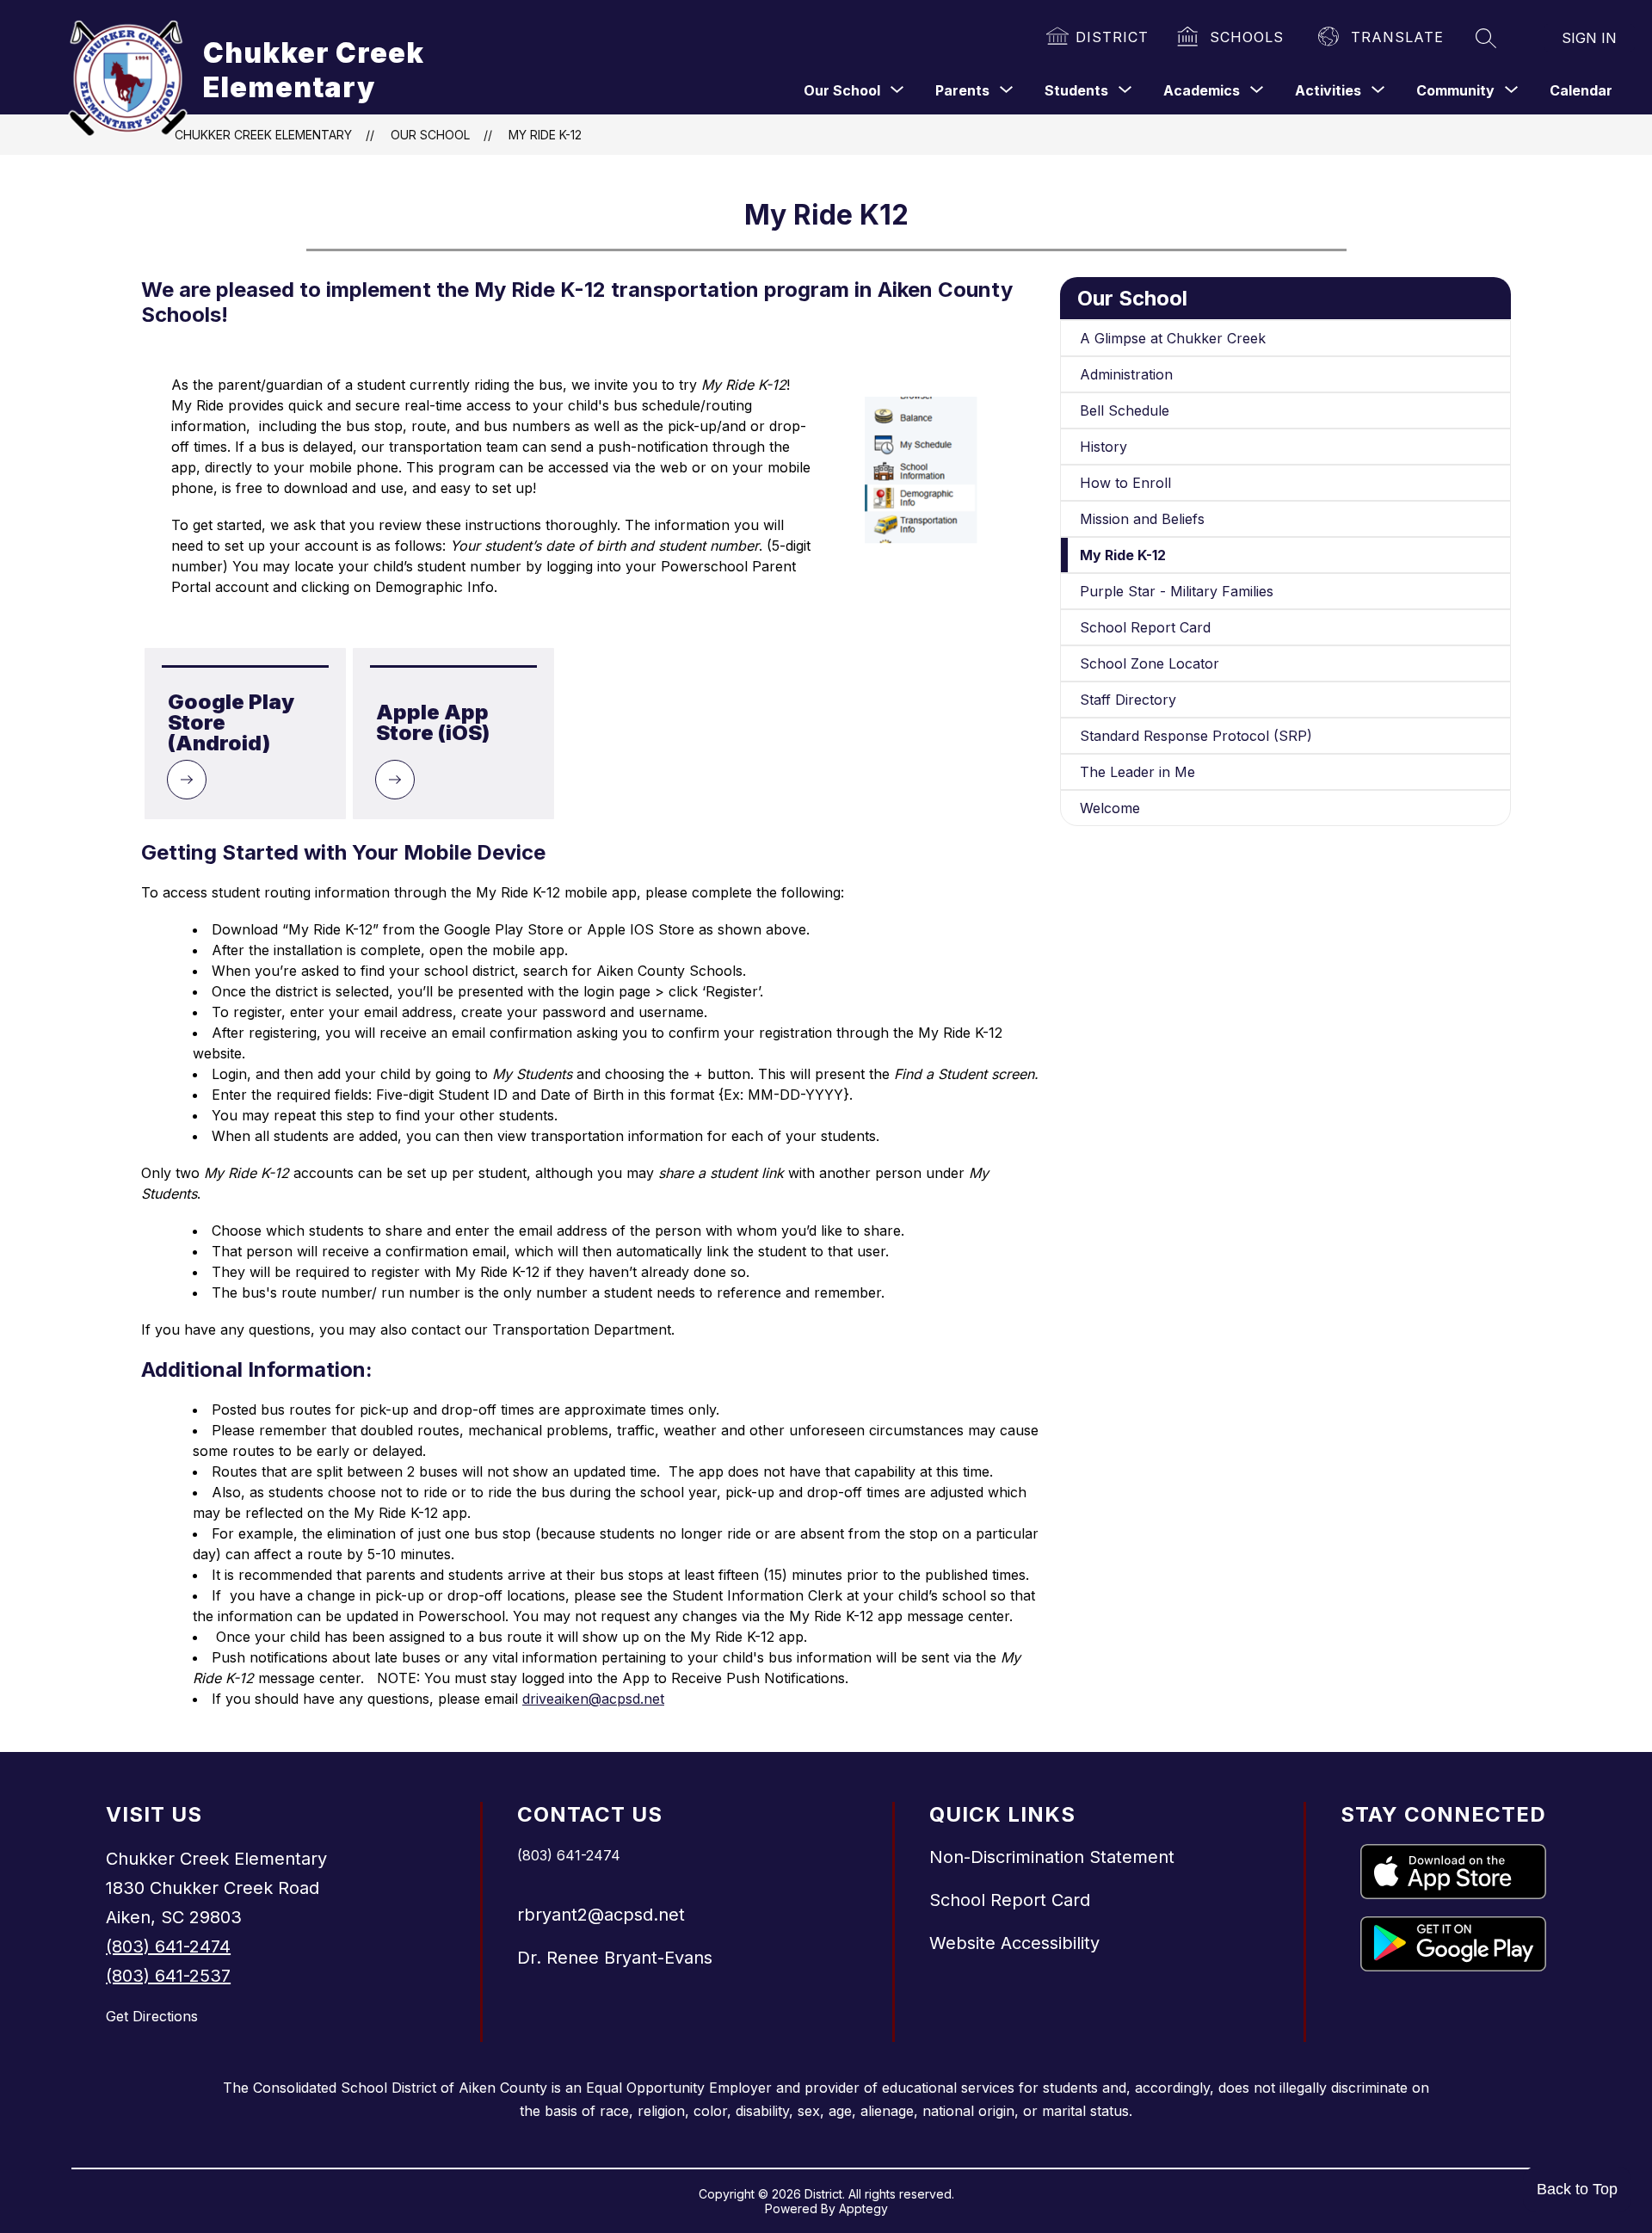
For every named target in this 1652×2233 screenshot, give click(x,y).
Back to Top (1577, 2189)
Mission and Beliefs (1142, 519)
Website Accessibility (1014, 1943)
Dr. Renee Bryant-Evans (615, 1958)
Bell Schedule (1125, 410)
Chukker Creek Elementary (263, 135)
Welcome (1110, 808)
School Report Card (1145, 627)
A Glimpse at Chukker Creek (1173, 338)
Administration (1126, 374)
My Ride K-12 (545, 135)
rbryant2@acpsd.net (601, 1915)
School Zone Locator (1150, 663)
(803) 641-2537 (168, 1976)
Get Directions (152, 2016)
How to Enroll (1125, 483)
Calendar (1581, 90)
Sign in (1589, 38)
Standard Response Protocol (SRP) (1196, 736)
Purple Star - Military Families (1177, 591)
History (1103, 447)
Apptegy (863, 2208)
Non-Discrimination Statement (1052, 1857)
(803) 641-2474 (168, 1946)
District (1112, 37)
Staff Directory (1128, 700)
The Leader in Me (1137, 772)
